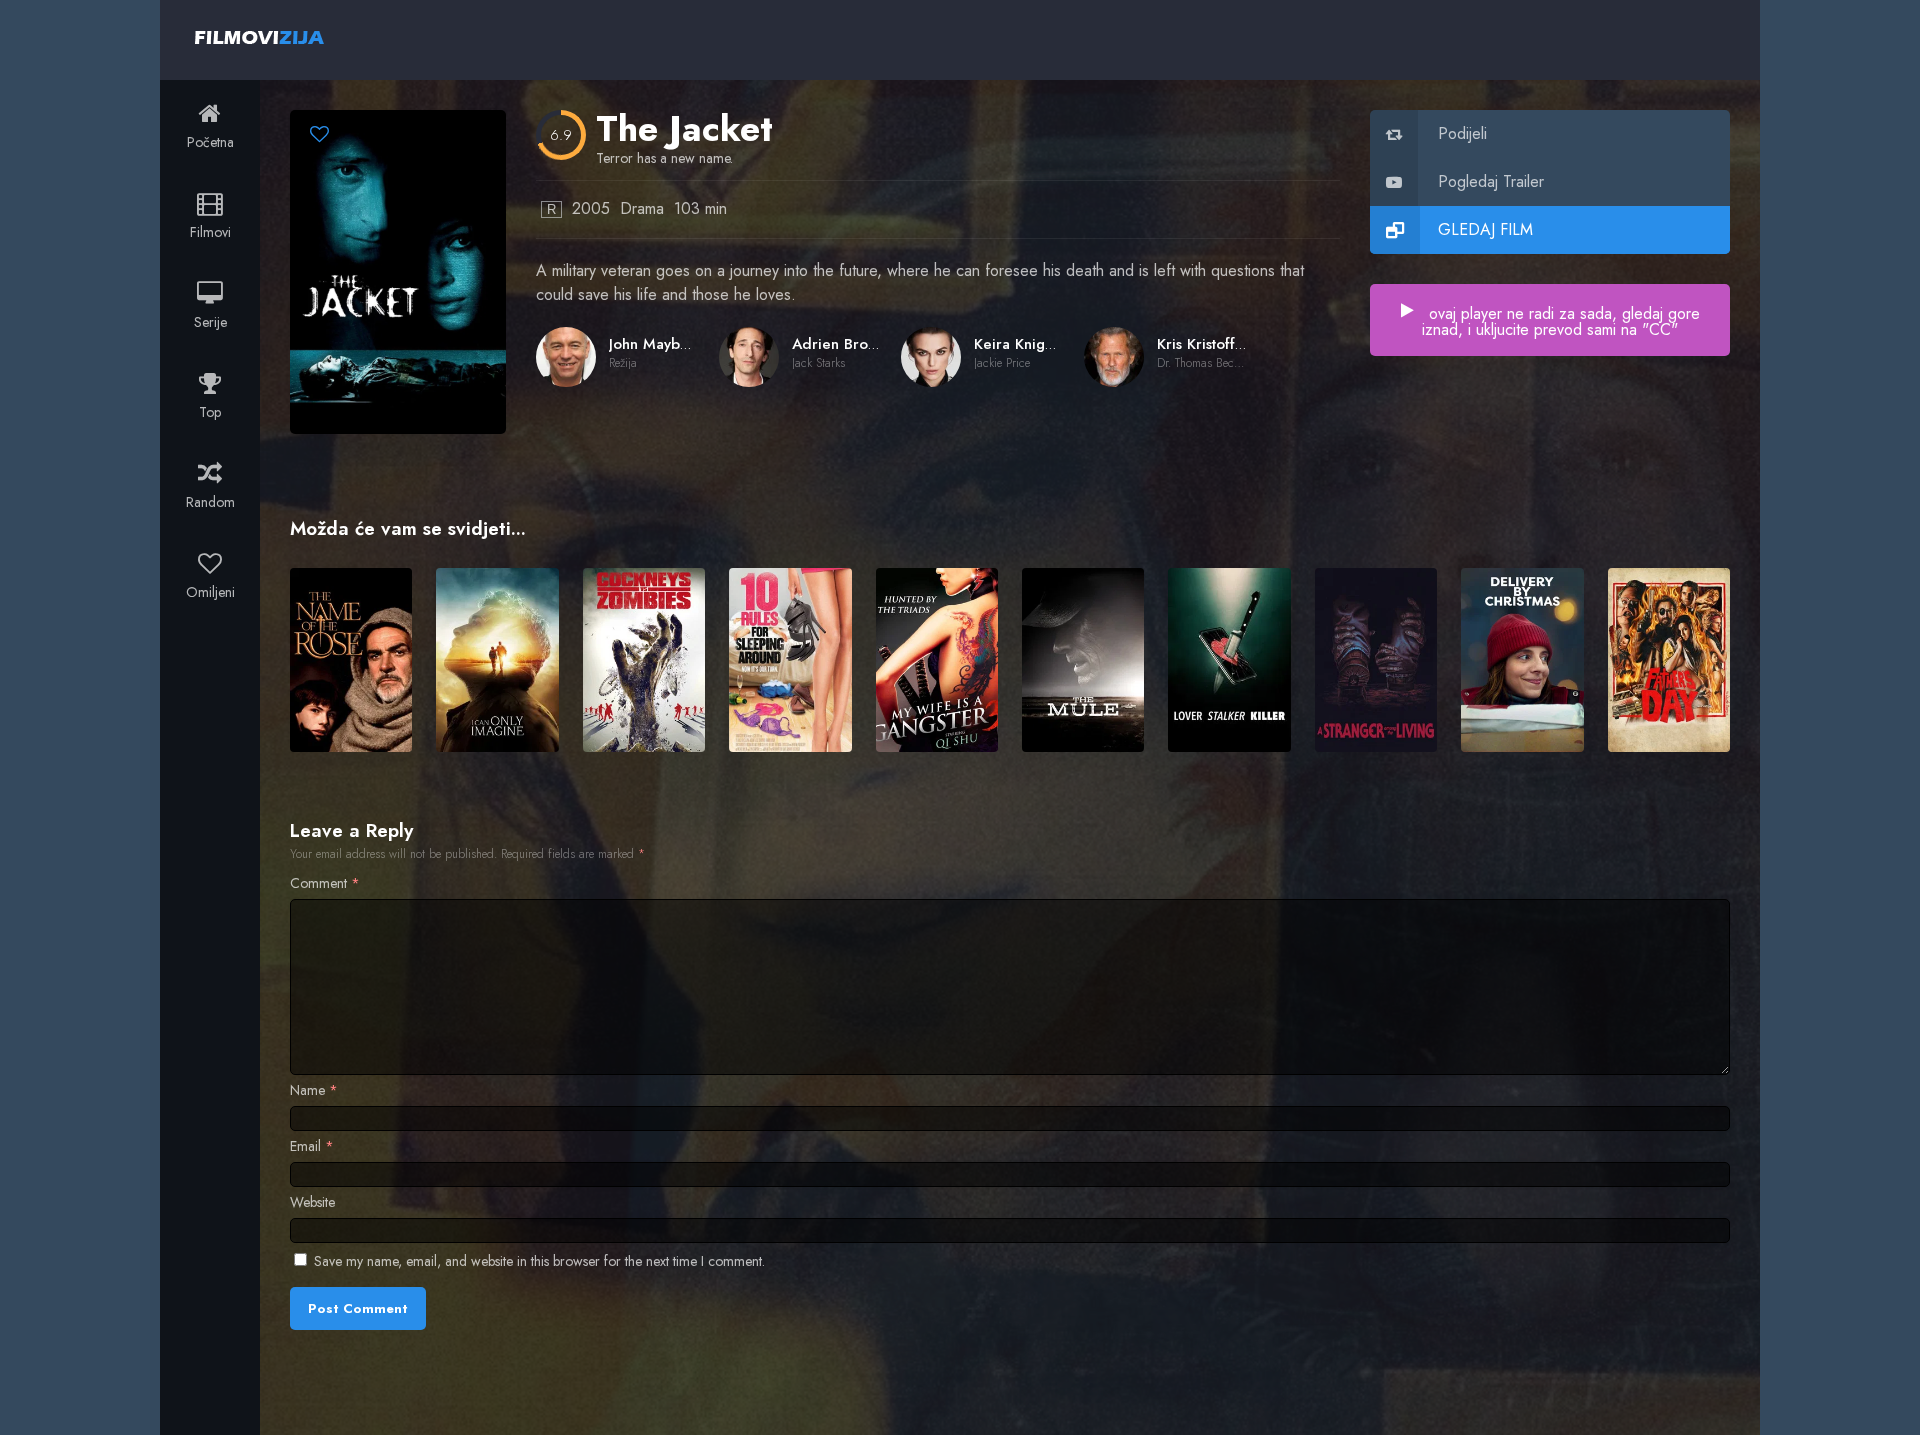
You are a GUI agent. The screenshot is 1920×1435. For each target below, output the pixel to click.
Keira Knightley (1025, 344)
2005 (591, 208)
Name (314, 1090)
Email (312, 1146)
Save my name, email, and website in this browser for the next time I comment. (539, 1261)
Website (312, 1202)
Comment (325, 883)
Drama (642, 208)
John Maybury (655, 344)
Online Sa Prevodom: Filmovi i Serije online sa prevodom (259, 37)
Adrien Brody (838, 344)
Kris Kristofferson (1215, 344)
